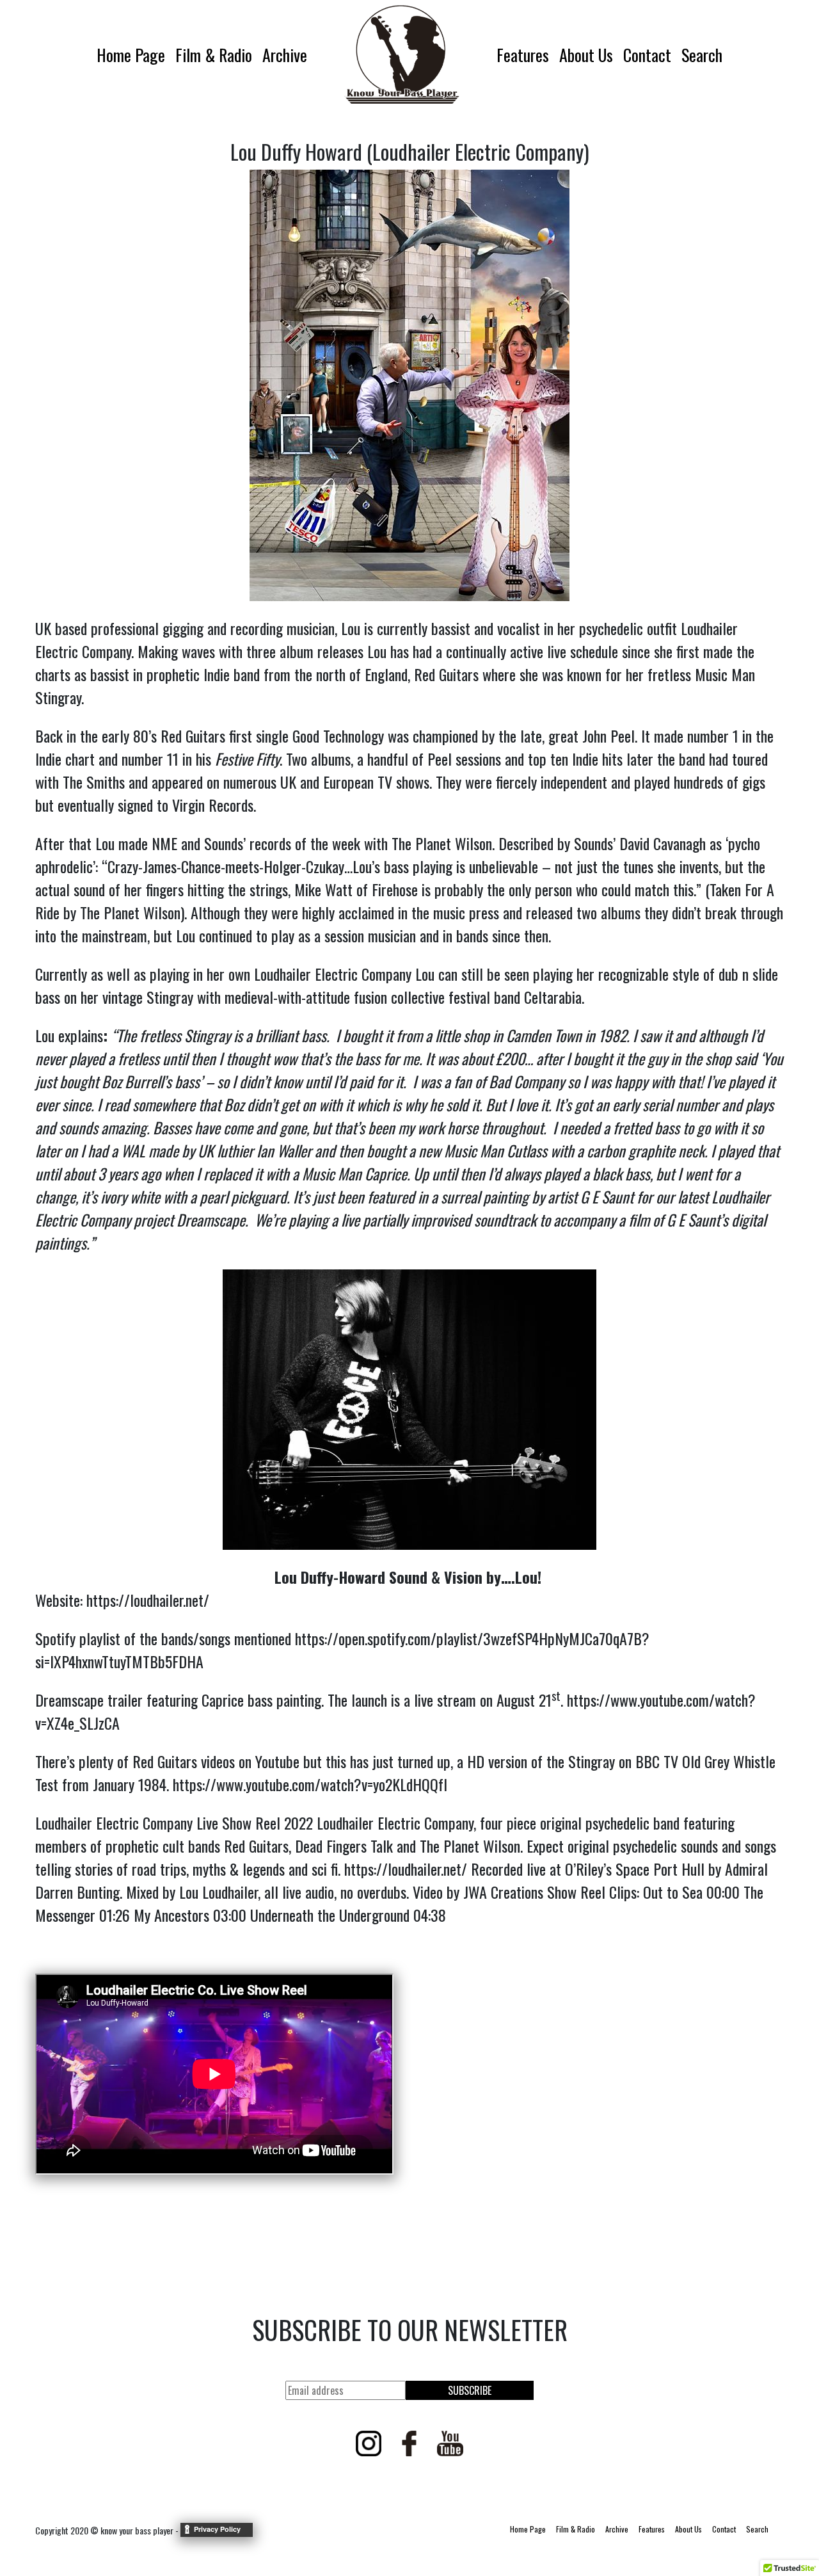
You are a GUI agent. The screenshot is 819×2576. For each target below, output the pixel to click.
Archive (285, 55)
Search (702, 55)
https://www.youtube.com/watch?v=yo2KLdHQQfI (310, 1784)
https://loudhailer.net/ (148, 1600)
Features (523, 55)
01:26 (115, 1915)
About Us (586, 55)
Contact (647, 55)
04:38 (430, 1915)
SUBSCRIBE (470, 2390)
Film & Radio (214, 55)
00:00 (723, 1892)
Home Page (131, 55)
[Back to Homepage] (402, 54)
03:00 (230, 1915)
